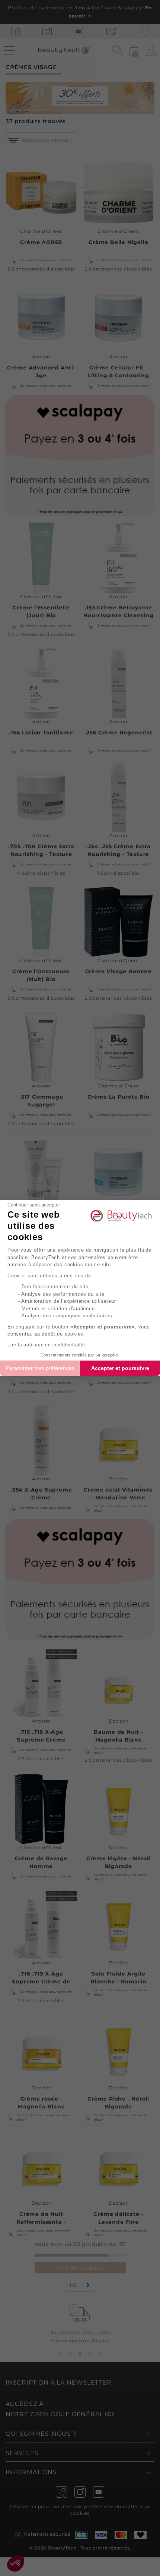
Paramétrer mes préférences (40, 1368)
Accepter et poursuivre (120, 1368)
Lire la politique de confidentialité (46, 1345)
